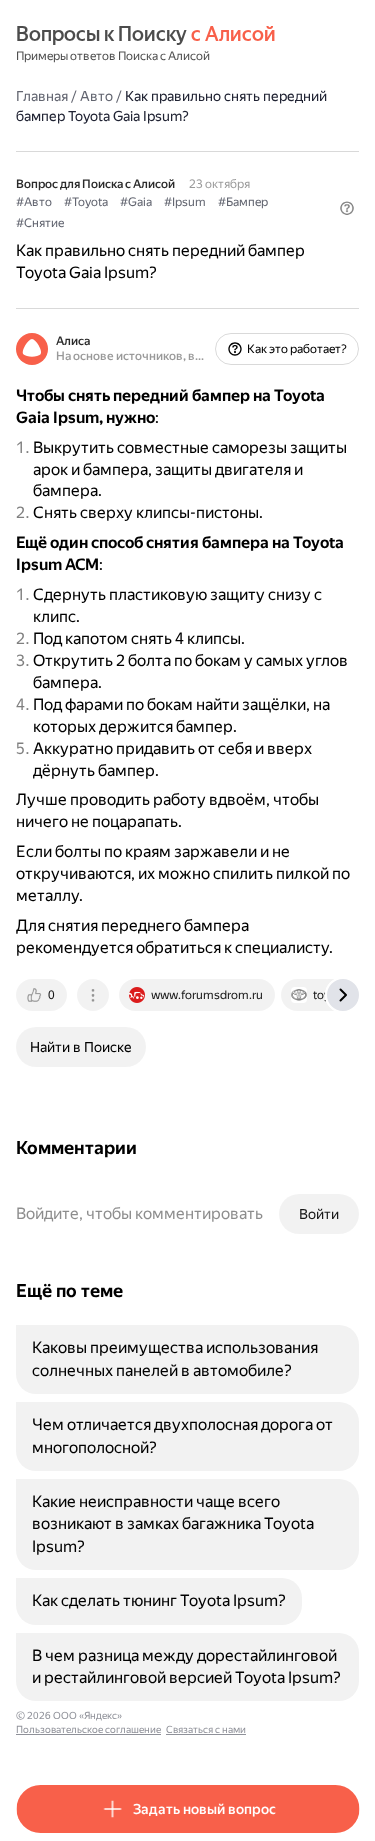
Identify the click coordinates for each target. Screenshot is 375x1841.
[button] (347, 208)
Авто (96, 96)
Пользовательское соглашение (88, 1729)
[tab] (43, 995)
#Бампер (243, 202)
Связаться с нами (206, 1729)
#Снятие (40, 223)
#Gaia (136, 202)
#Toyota (86, 202)
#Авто (34, 202)
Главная (42, 96)
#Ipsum (185, 202)
